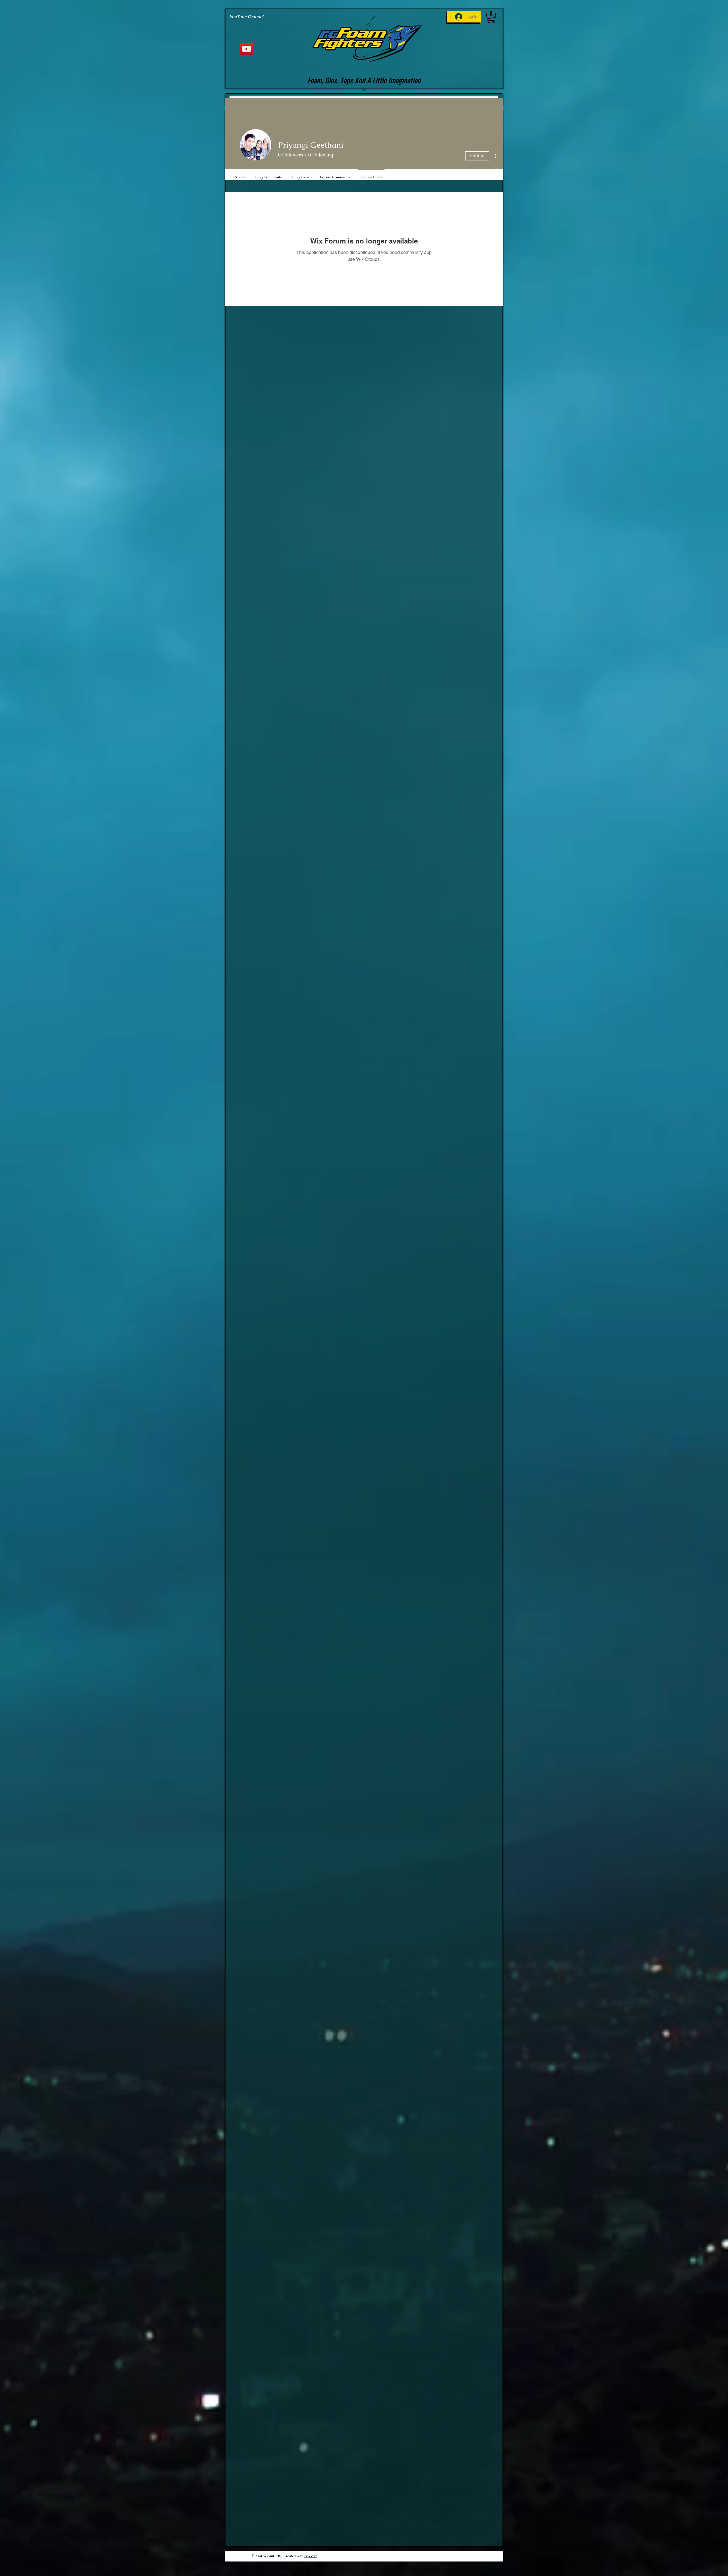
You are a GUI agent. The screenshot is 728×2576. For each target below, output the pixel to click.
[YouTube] (247, 49)
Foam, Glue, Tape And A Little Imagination (364, 80)
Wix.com (311, 2556)
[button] (491, 17)
